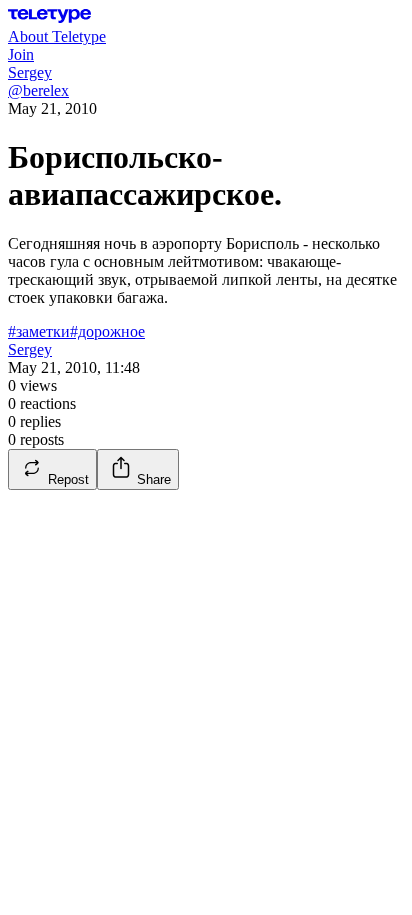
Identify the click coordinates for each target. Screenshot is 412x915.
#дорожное (107, 331)
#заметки (39, 331)
